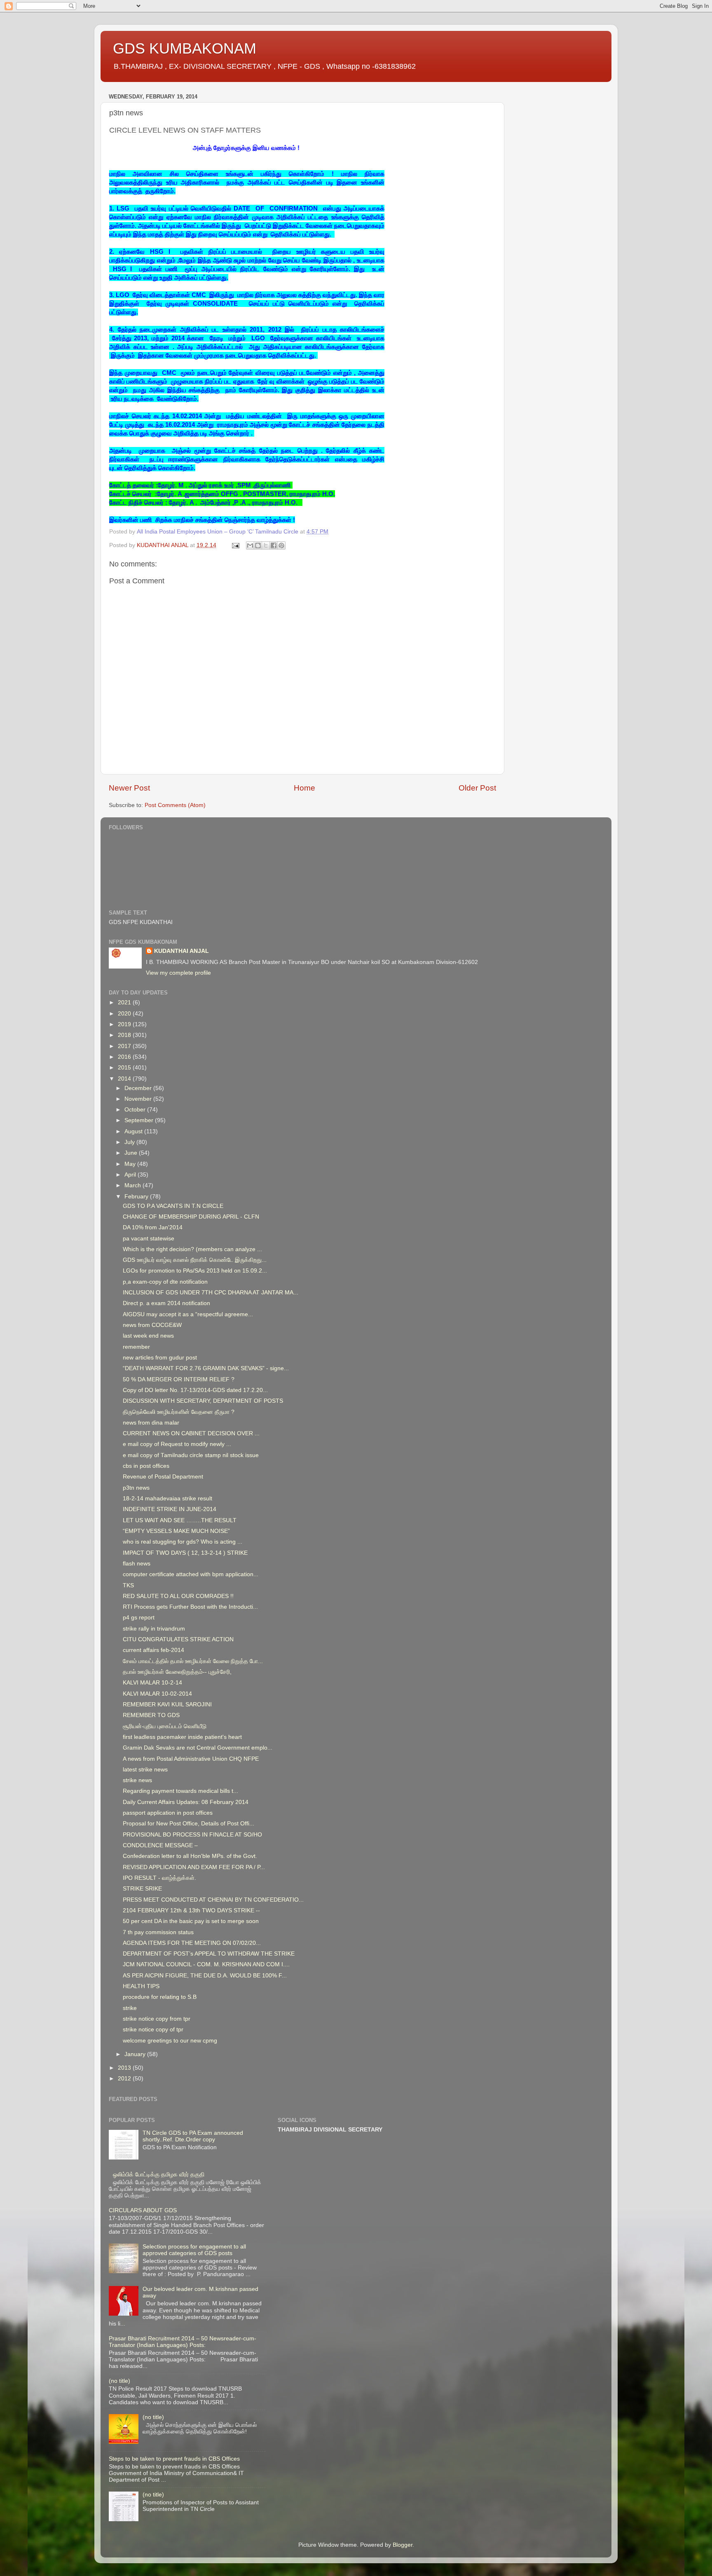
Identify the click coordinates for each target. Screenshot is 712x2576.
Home (304, 788)
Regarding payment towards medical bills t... (180, 1791)
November (139, 1099)
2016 (125, 1057)
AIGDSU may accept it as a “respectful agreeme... (188, 1314)
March (133, 1185)
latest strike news (145, 1770)
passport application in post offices (168, 1813)
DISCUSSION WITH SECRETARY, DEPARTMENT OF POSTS (203, 1401)
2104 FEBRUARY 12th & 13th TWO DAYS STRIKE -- (191, 1910)
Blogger (403, 2545)
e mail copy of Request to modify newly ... (177, 1444)
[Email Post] (235, 545)
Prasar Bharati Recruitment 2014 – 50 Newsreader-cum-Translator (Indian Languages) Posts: (183, 2342)
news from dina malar (151, 1423)
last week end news (148, 1336)
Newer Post (129, 788)
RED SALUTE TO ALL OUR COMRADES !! (178, 1596)
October (136, 1110)
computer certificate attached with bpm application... (191, 1574)
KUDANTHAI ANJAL (182, 951)
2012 (125, 2079)
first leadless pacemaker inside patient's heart (182, 1737)
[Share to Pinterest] (281, 545)
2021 (125, 1003)
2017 (125, 1046)
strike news (137, 1780)
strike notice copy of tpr (153, 2030)
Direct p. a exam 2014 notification (166, 1303)
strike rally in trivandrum (154, 1629)
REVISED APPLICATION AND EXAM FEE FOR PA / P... (194, 1867)
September (140, 1120)
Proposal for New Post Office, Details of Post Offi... (189, 1824)
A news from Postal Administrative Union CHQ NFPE (191, 1759)
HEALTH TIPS (141, 1986)
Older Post (477, 788)
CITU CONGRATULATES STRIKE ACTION (178, 1639)
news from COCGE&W (152, 1325)
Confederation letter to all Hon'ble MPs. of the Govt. (190, 1856)
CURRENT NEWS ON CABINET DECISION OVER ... (191, 1433)
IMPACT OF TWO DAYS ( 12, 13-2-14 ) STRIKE (185, 1553)
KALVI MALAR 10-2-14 (152, 1683)
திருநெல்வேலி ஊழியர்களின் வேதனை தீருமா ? (179, 1412)
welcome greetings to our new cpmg (170, 2041)
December (139, 1088)
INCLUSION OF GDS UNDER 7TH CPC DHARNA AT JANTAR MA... (211, 1293)
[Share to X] (266, 545)
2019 (125, 1024)
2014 (125, 1079)
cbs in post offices (146, 1466)
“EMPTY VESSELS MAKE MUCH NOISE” (176, 1531)
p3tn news (136, 1488)
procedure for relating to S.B (160, 1997)
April (131, 1175)
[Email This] (250, 545)
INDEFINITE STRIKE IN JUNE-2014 (170, 1509)
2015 (125, 1068)
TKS (128, 1585)
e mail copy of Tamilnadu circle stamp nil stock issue (191, 1455)
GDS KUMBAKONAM (185, 48)
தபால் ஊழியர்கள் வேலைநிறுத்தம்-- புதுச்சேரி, (177, 1672)
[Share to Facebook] (274, 545)
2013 (125, 2068)
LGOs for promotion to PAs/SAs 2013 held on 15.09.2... (195, 1271)
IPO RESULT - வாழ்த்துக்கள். (159, 1878)
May (131, 1164)
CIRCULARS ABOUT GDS (143, 2210)
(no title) (119, 2381)
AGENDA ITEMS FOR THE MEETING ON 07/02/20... (192, 1943)
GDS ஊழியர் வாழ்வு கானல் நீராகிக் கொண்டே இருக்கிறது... (195, 1260)
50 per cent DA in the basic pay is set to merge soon (191, 1921)
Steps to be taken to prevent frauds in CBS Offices (174, 2459)
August (134, 1131)
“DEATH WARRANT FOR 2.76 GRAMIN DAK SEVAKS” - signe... (206, 1368)
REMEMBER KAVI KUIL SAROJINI (167, 1704)
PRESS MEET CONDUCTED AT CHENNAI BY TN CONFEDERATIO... (213, 1900)
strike (130, 2008)
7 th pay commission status (158, 1932)
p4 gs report (139, 1618)
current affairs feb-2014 (153, 1650)
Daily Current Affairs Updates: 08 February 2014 (186, 1802)
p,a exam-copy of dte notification (165, 1282)
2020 (125, 1014)
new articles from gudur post (160, 1358)
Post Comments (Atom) (175, 805)
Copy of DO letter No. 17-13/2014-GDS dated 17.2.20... (195, 1390)
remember (136, 1347)
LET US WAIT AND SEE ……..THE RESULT (180, 1520)
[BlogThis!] (258, 545)
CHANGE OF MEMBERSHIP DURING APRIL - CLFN (191, 1217)
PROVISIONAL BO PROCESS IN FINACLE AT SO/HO (192, 1835)
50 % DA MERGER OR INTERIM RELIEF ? (179, 1379)
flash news (137, 1564)
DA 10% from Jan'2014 (153, 1227)
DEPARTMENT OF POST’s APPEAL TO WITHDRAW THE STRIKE (209, 1954)
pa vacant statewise (149, 1239)
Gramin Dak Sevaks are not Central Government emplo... (198, 1748)
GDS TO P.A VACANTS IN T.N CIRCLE (173, 1206)
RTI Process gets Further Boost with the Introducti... (190, 1607)
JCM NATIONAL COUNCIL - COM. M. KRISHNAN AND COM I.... (206, 1964)
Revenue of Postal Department (163, 1477)
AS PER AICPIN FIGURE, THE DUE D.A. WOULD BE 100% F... (205, 1976)
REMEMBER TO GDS (151, 1715)
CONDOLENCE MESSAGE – (160, 1845)
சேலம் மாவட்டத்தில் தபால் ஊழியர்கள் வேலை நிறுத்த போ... (193, 1661)
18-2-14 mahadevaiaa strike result (167, 1499)
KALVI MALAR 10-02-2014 (157, 1694)
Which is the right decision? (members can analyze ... (192, 1249)
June (132, 1153)
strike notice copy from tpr (157, 2019)
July (130, 1142)
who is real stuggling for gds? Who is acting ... (183, 1542)
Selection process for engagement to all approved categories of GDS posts (194, 2250)
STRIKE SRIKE (142, 1889)
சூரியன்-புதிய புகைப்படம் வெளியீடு (165, 1726)
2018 (125, 1035)
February (137, 1197)
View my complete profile (178, 973)
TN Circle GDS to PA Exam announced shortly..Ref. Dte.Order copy (193, 2136)
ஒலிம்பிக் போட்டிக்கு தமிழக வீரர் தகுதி (159, 2175)
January (136, 2054)
